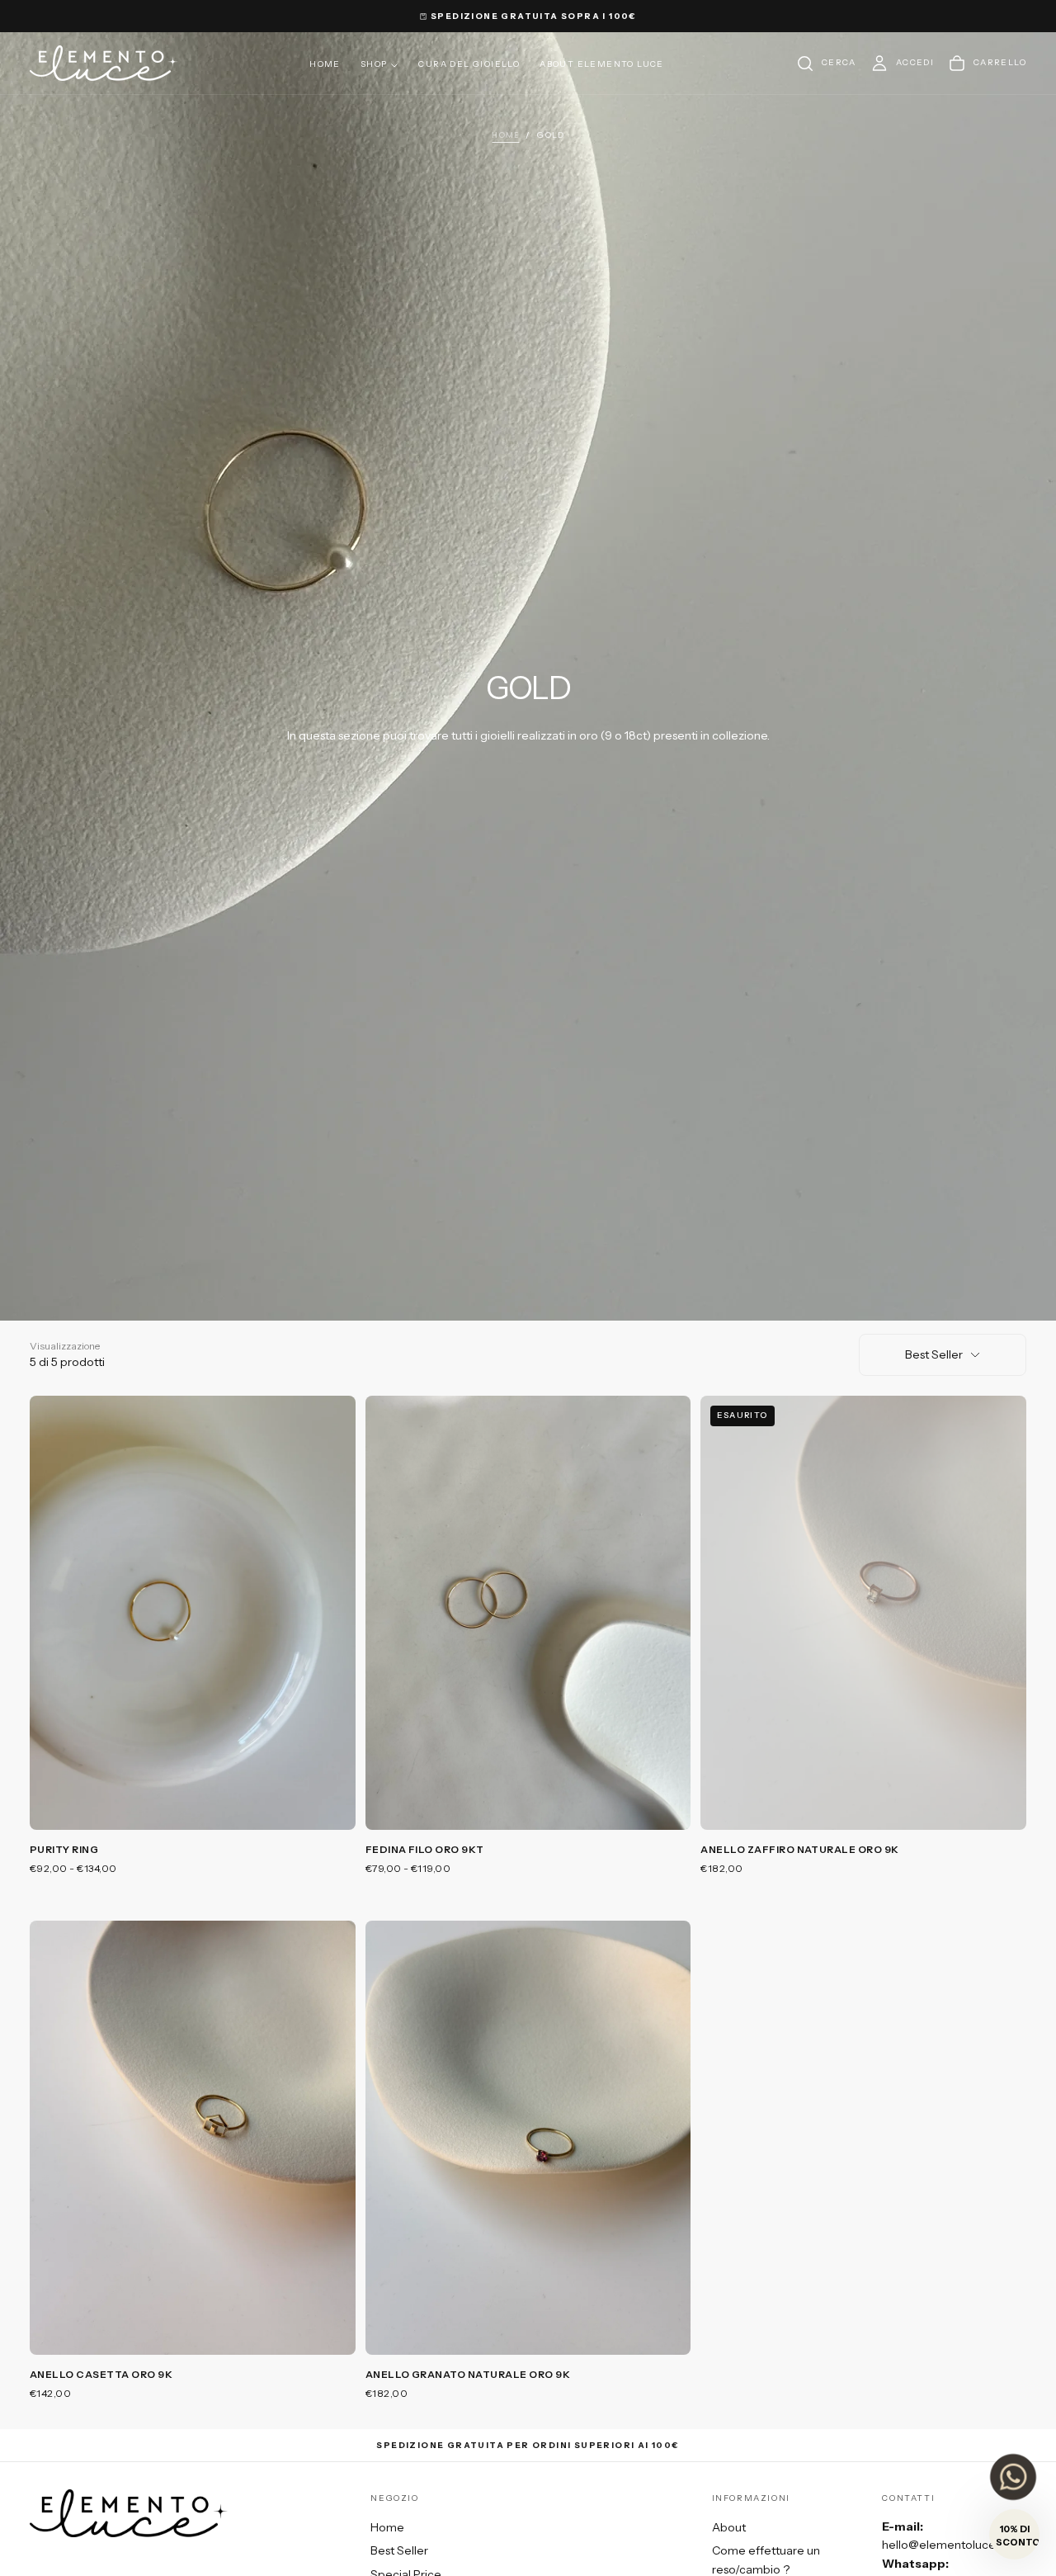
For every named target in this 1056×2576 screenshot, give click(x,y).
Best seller (934, 1354)
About (729, 2527)
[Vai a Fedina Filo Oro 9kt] (528, 1613)
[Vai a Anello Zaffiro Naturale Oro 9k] (863, 1613)
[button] (826, 64)
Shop (374, 64)
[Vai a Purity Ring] (193, 1613)
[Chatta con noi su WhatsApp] (1013, 2477)
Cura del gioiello (469, 64)
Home (325, 64)
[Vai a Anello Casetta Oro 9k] (193, 2138)
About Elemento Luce (602, 64)
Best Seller (399, 2550)
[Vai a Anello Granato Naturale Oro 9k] (528, 2138)
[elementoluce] (129, 2513)
